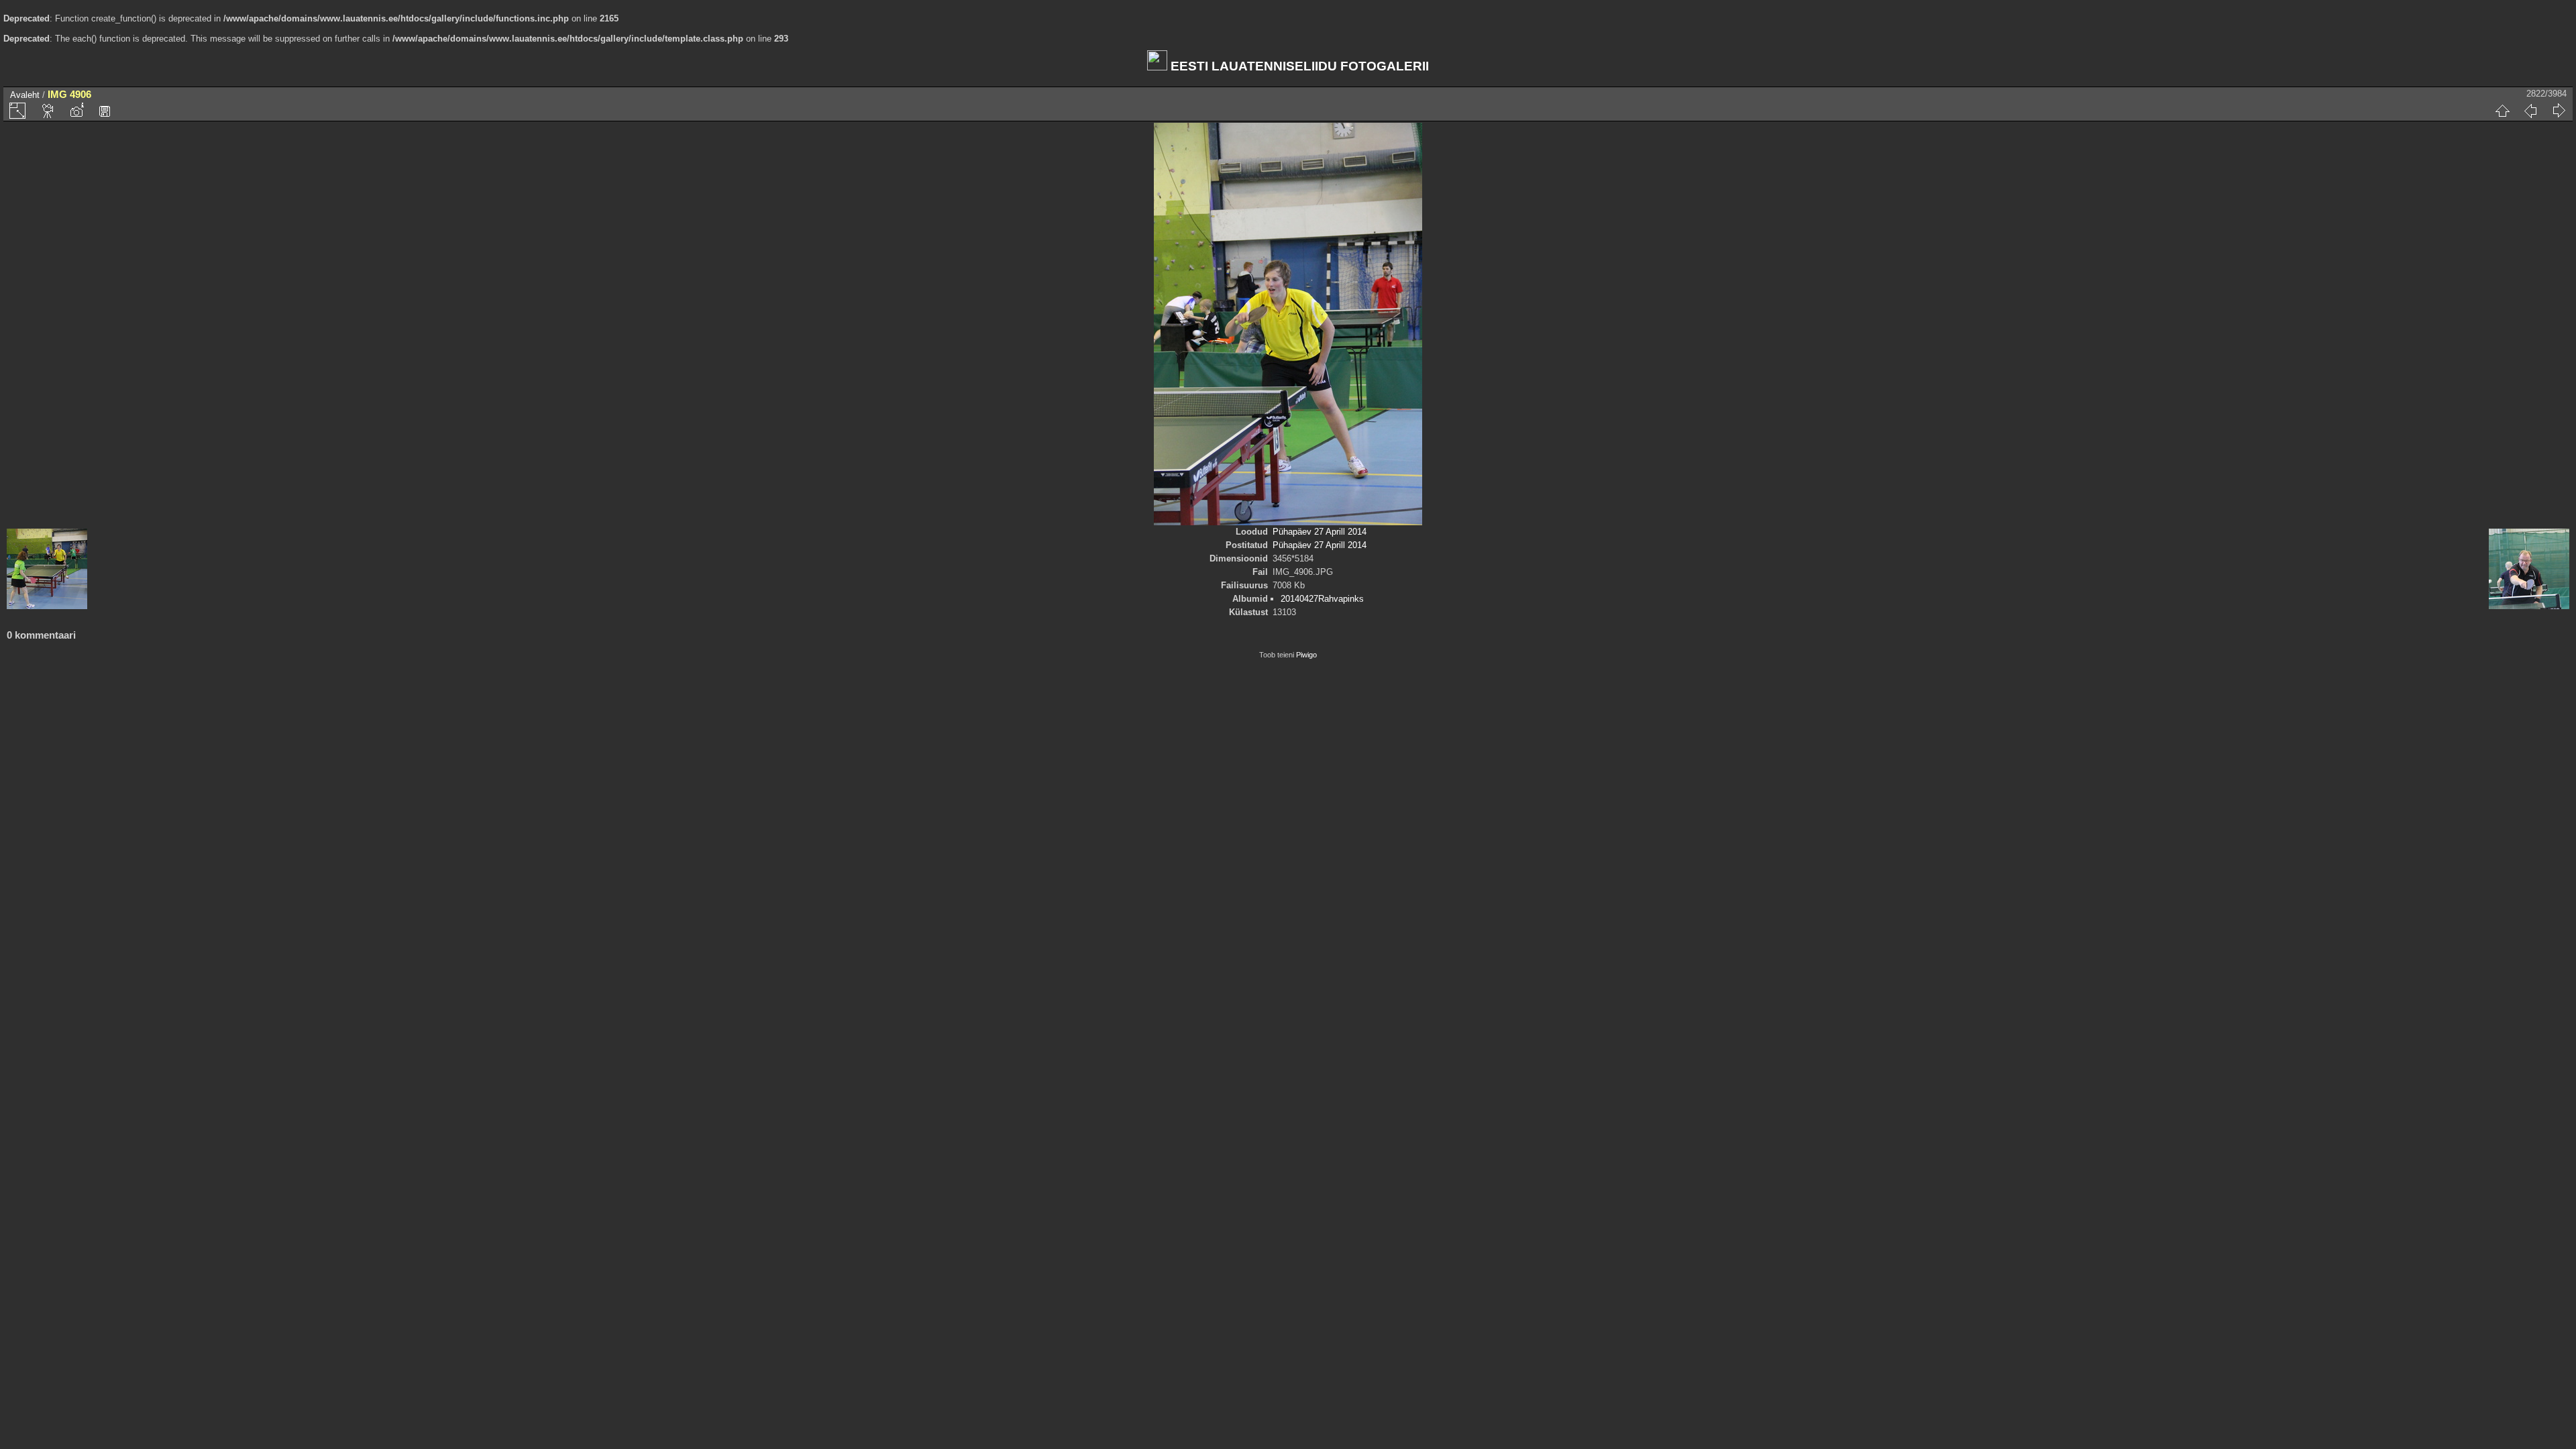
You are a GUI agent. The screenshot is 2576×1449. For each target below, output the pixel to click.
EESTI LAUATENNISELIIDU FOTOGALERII (1298, 66)
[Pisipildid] (2502, 111)
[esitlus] (48, 111)
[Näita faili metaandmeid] (76, 111)
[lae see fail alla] (105, 111)
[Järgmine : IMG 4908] (2559, 111)
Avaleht (25, 95)
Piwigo (1306, 655)
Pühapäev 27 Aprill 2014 (1320, 532)
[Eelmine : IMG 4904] (2530, 111)
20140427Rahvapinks (1322, 599)
